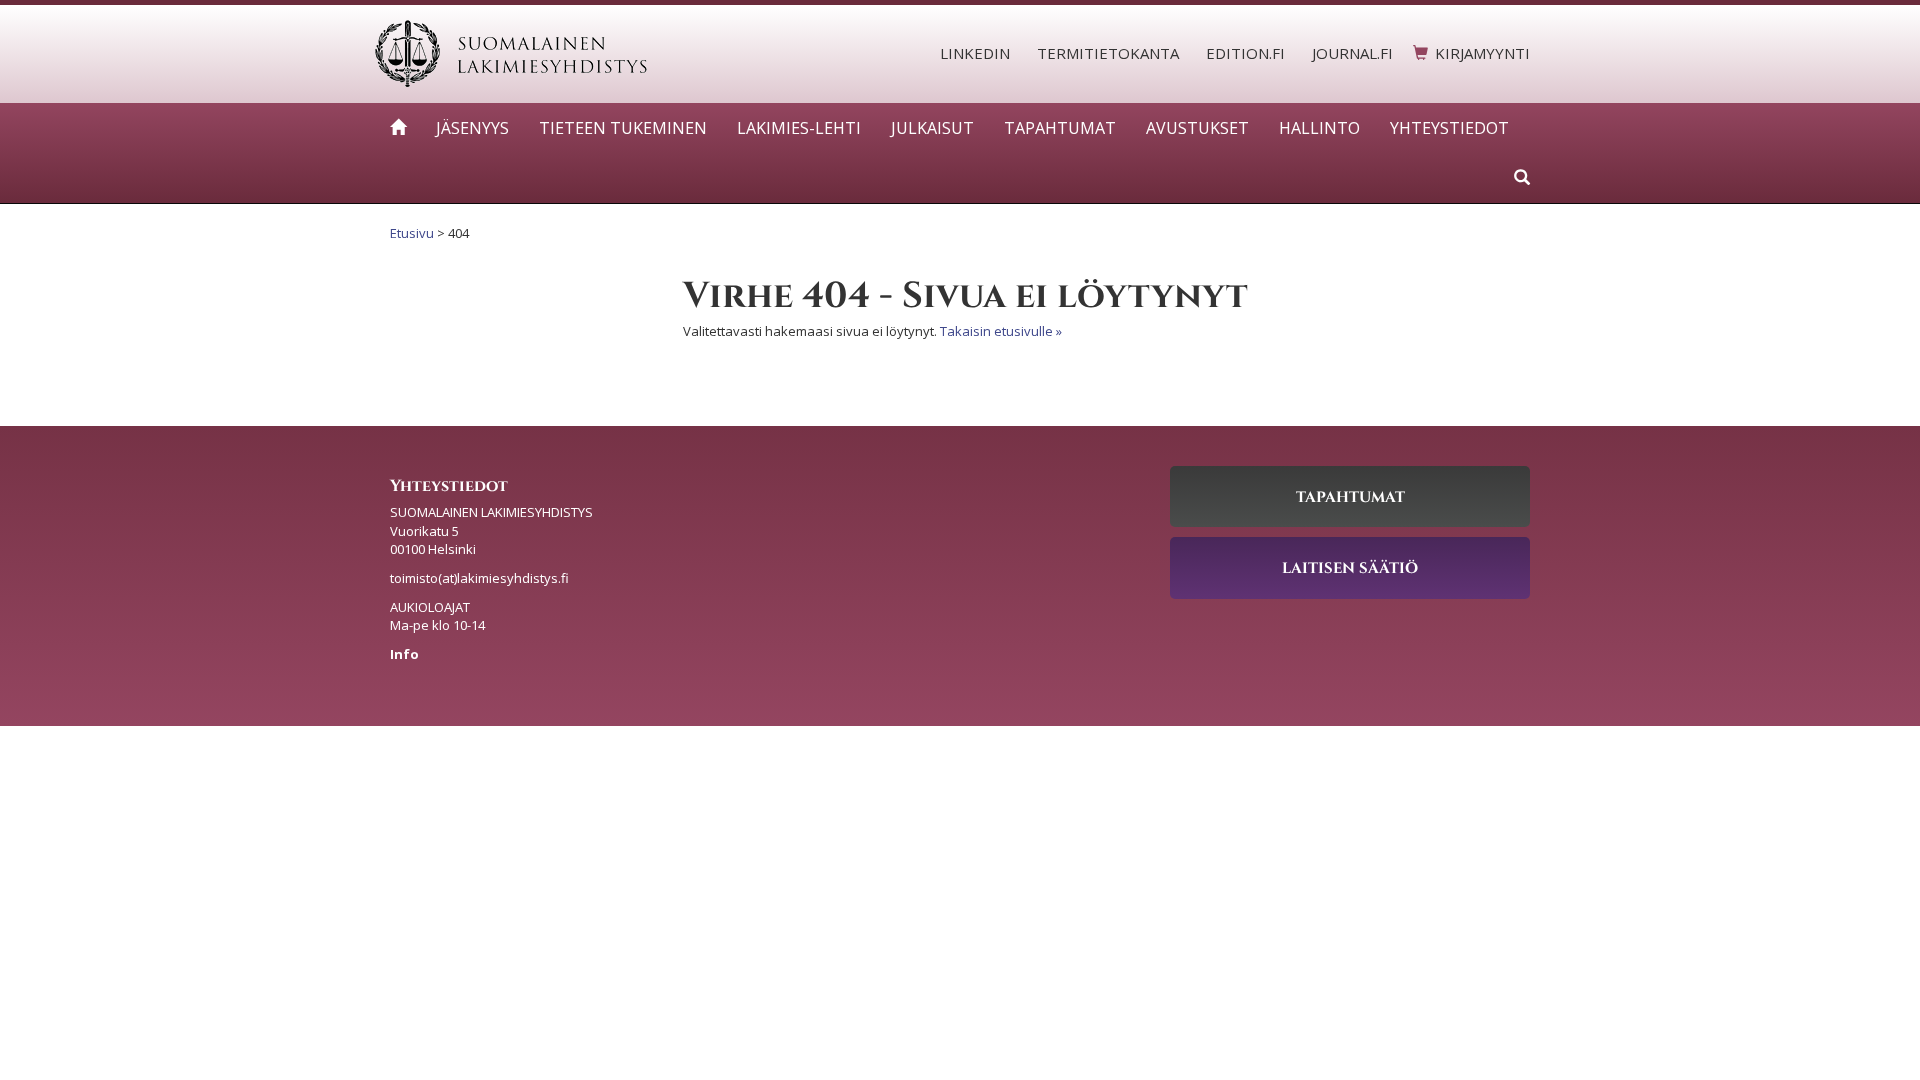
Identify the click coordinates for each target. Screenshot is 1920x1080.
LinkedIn (975, 53)
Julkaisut (932, 128)
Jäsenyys (472, 128)
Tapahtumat (1060, 128)
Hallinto (1319, 128)
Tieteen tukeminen (623, 128)
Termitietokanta (1108, 53)
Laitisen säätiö (1350, 567)
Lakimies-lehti (799, 128)
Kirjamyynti (1482, 53)
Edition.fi (1245, 53)
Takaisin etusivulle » (1001, 331)
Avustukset (1197, 128)
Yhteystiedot (1449, 128)
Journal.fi (1352, 53)
